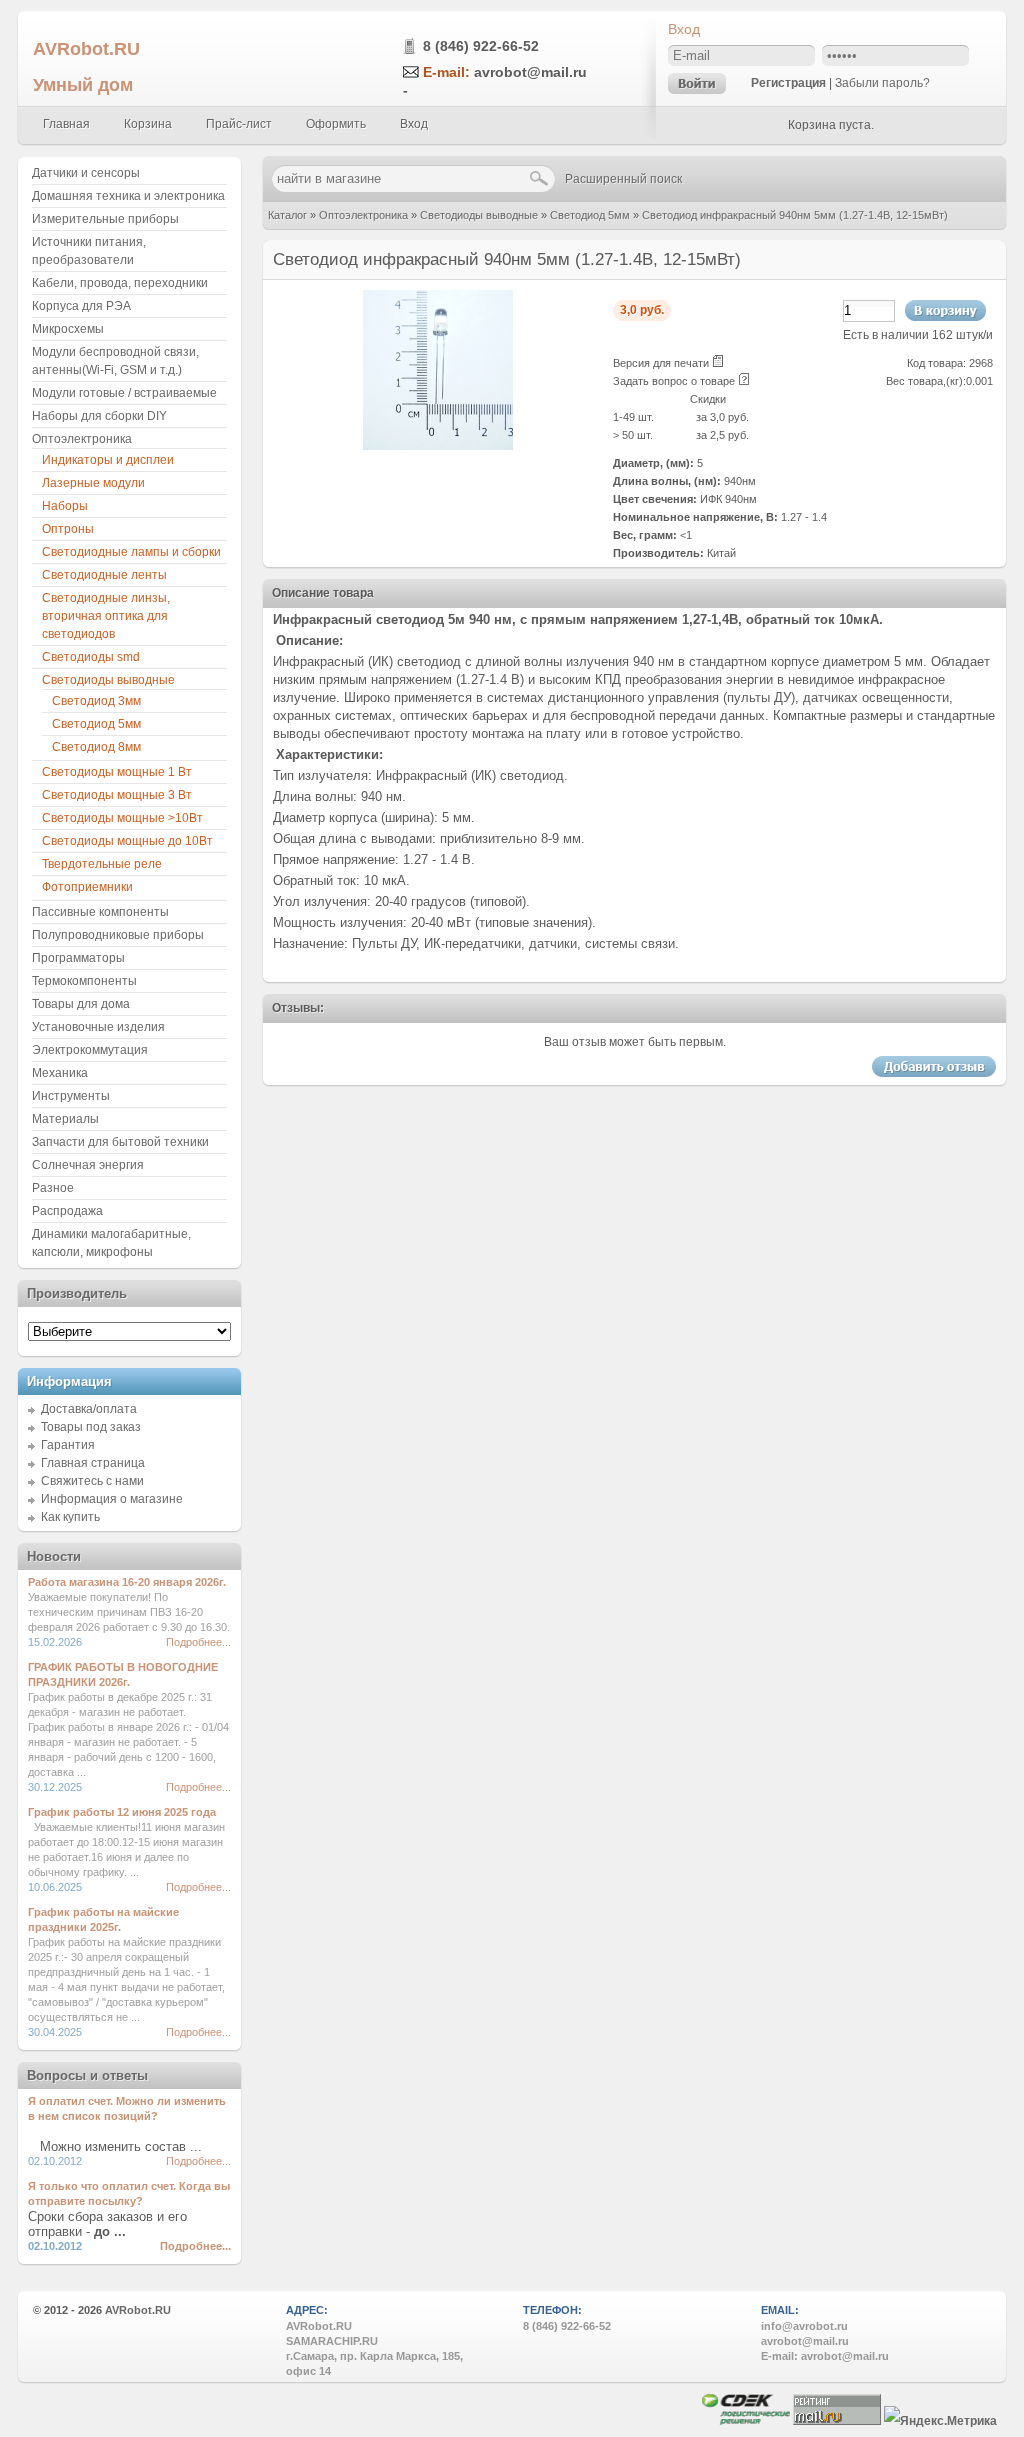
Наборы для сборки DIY (99, 416)
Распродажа (67, 1211)
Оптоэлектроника (363, 215)
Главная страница (93, 1463)
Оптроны (68, 529)
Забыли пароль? (882, 83)
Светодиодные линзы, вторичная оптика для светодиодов (106, 616)
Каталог (287, 215)
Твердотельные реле (102, 864)
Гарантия (68, 1445)
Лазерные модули (93, 483)
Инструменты (71, 1096)
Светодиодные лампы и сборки (131, 552)
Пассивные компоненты (100, 912)
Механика (60, 1073)
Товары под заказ (91, 1427)
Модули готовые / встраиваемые (124, 393)
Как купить (70, 1517)
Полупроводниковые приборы (118, 935)
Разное (53, 1188)
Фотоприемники (87, 887)
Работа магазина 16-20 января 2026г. (127, 1582)
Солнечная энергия (88, 1165)
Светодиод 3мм (96, 701)
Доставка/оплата (89, 1409)
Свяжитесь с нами (92, 1481)
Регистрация (788, 83)
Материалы (65, 1119)
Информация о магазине (112, 1499)
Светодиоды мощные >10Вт (122, 818)
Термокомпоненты (84, 981)
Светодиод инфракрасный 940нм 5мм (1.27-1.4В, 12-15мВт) (795, 215)
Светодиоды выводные (479, 215)
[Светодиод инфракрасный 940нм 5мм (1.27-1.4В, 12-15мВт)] (438, 446)
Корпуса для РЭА (81, 306)
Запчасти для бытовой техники (120, 1142)
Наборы (65, 506)
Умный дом (83, 84)
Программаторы (78, 958)
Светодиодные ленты (104, 575)
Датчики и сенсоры (86, 173)
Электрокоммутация (90, 1050)
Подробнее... (198, 1642)
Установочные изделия (98, 1027)
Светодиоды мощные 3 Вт (117, 795)
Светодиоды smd (91, 657)
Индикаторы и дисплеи (108, 460)
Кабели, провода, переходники (120, 283)
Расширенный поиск (623, 179)
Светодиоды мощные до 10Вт (127, 841)
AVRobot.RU (86, 48)
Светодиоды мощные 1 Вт (117, 772)
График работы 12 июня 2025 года (122, 1812)
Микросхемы (68, 329)
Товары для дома (81, 1004)
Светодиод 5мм (590, 215)
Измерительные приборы (105, 219)
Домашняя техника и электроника (128, 196)
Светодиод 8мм (96, 747)
